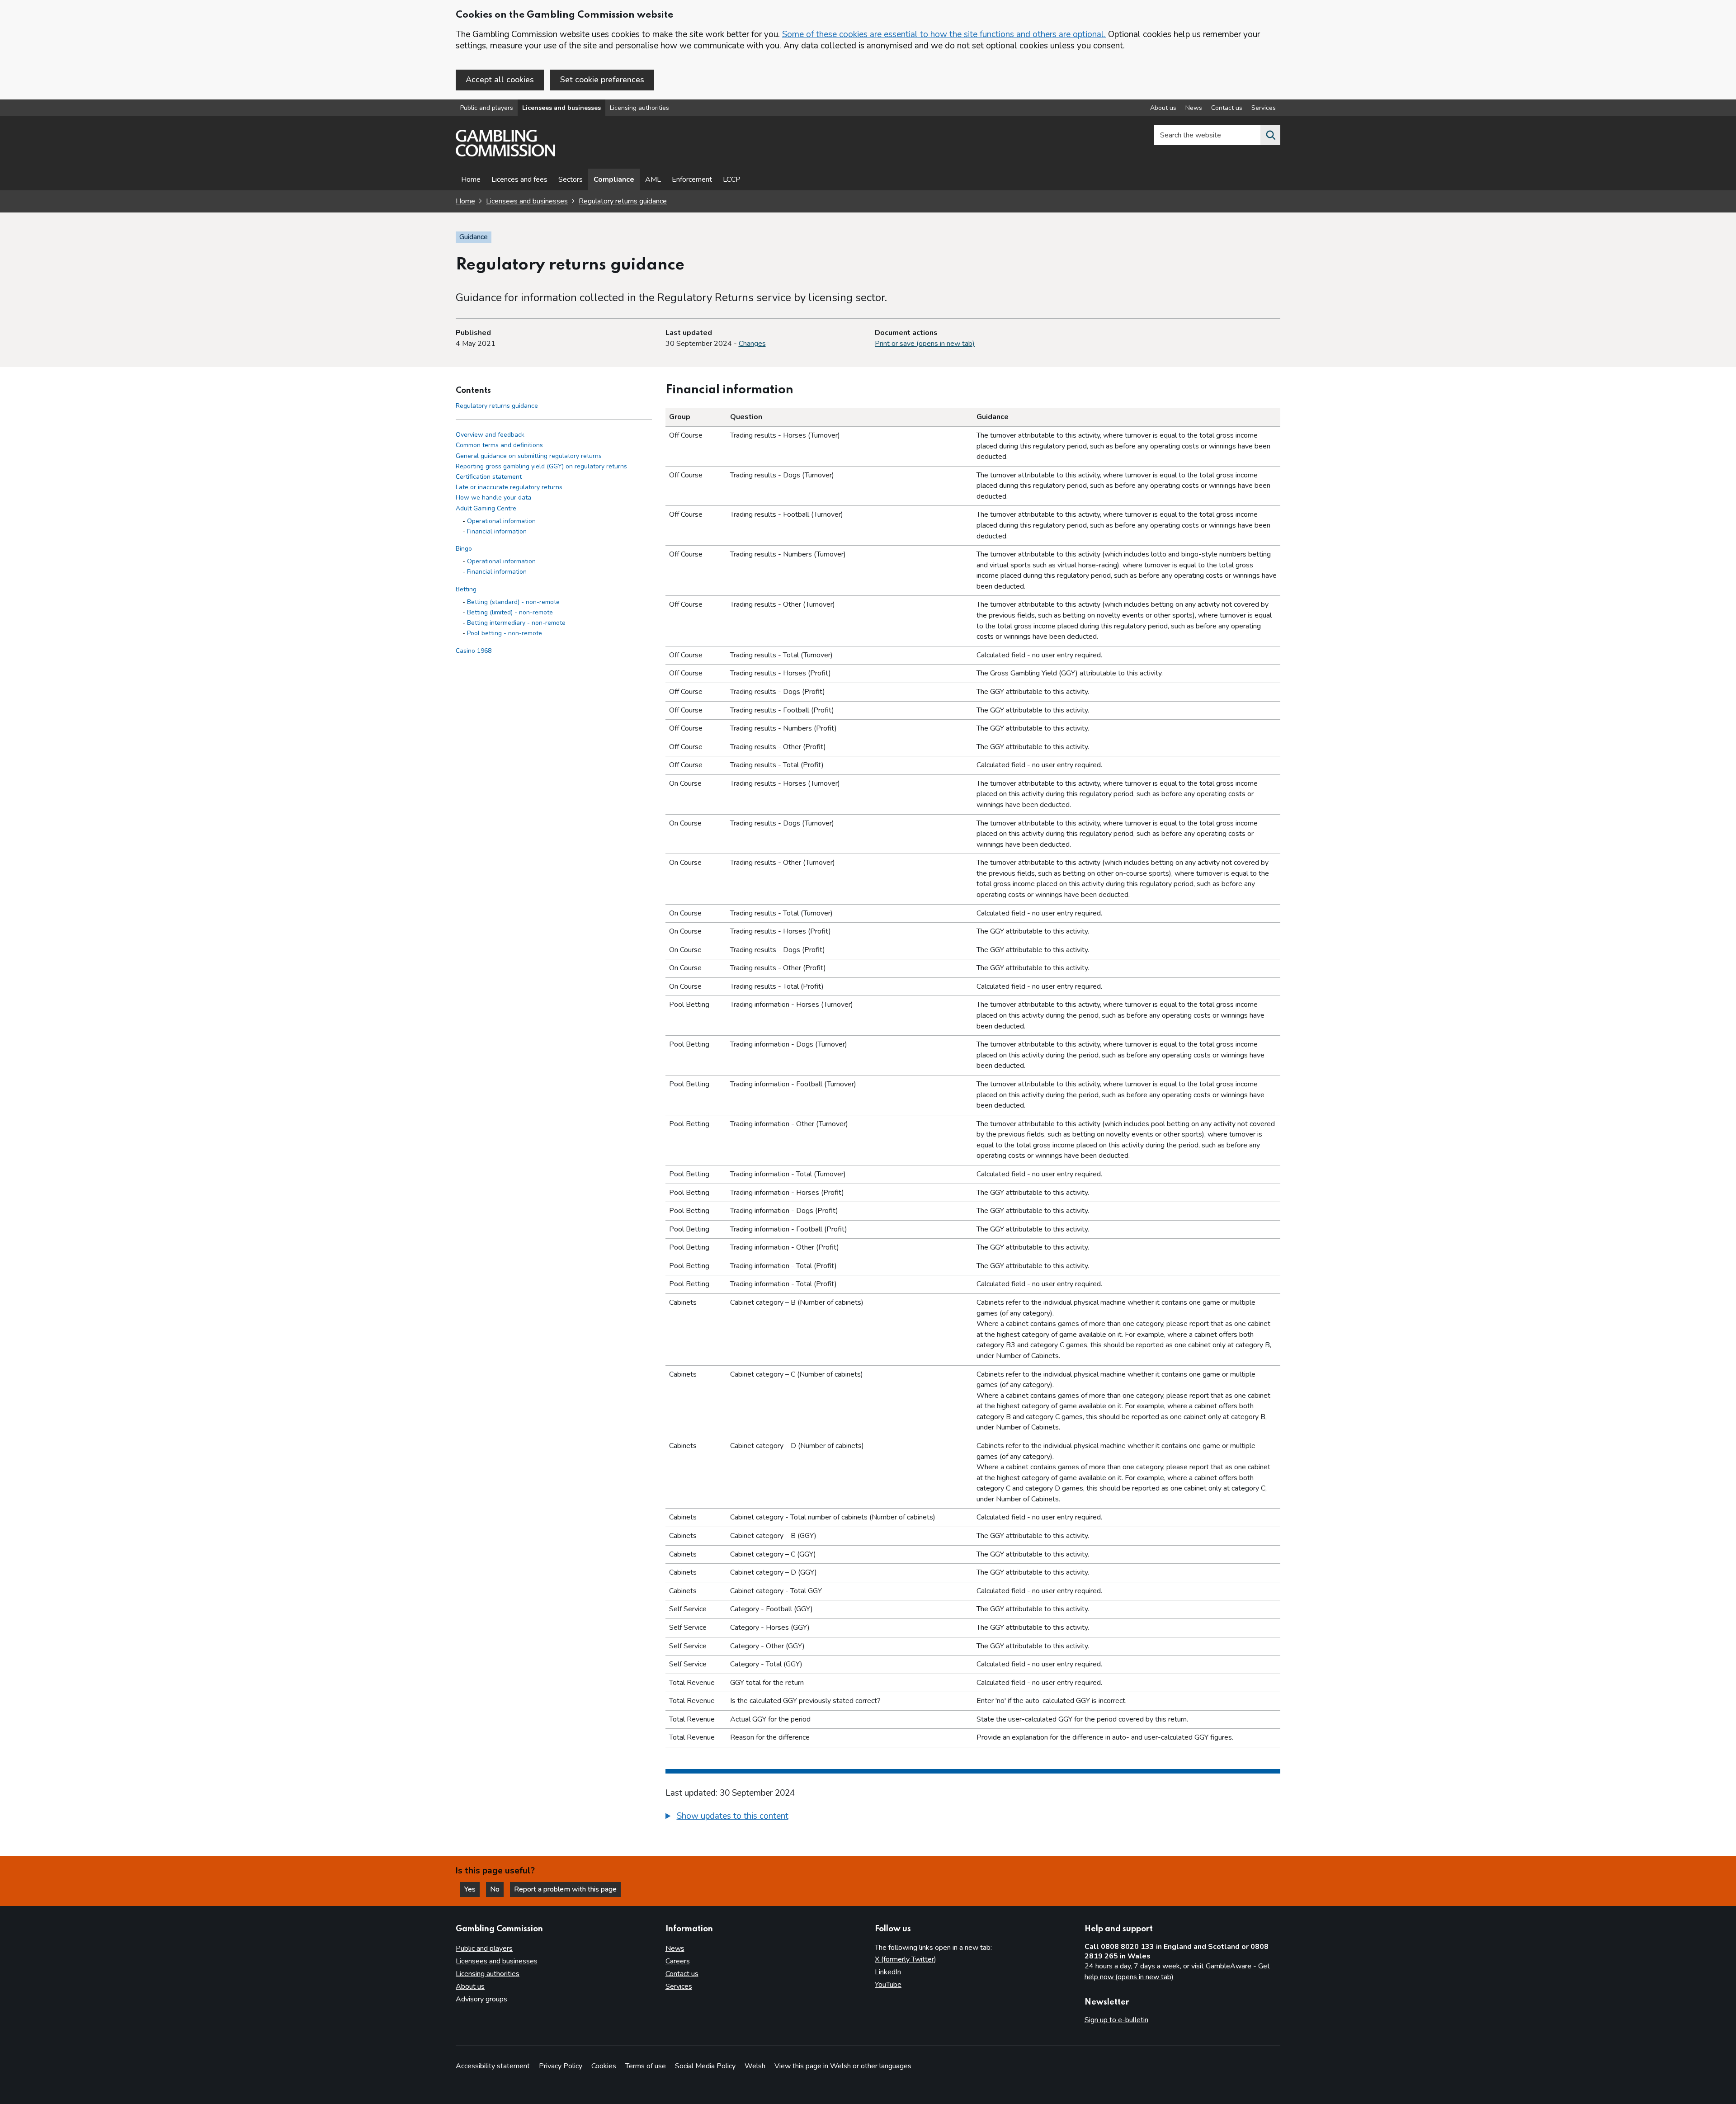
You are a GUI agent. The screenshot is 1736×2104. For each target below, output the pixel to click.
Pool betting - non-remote (505, 634)
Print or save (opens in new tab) (925, 344)
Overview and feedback (490, 435)
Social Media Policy (705, 2066)
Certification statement (489, 477)
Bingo (464, 549)
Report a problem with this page (565, 1889)
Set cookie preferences (602, 80)
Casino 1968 (474, 651)
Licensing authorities (639, 108)
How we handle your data (493, 498)
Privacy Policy (561, 2066)
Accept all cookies (500, 80)
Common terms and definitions (499, 446)
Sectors (571, 179)
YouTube (888, 1985)
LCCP (732, 179)
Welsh (755, 2066)
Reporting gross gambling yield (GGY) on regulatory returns (541, 466)
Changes (752, 344)
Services (1264, 108)
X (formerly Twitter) (906, 1959)
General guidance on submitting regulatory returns (529, 456)
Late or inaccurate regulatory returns (509, 488)
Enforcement (692, 179)
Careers (678, 1961)
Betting (466, 589)
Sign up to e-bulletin (1116, 2020)
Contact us (1227, 108)
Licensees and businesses (561, 108)
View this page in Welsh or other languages (843, 2066)
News (1194, 108)
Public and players (487, 108)
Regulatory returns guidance (623, 201)
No (497, 1889)
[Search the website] (1270, 135)
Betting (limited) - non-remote (510, 612)
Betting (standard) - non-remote (513, 602)
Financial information (497, 531)
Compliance (614, 179)
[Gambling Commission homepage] (505, 154)
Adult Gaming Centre (486, 508)
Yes (472, 1889)
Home (471, 179)
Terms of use (646, 2066)
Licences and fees (519, 179)
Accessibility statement (493, 2066)
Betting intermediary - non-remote (516, 623)
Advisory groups (481, 1999)
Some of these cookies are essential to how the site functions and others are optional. (944, 34)
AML (653, 179)
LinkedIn (888, 1972)
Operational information (501, 521)
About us (1163, 108)
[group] (973, 1817)
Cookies (604, 2066)
